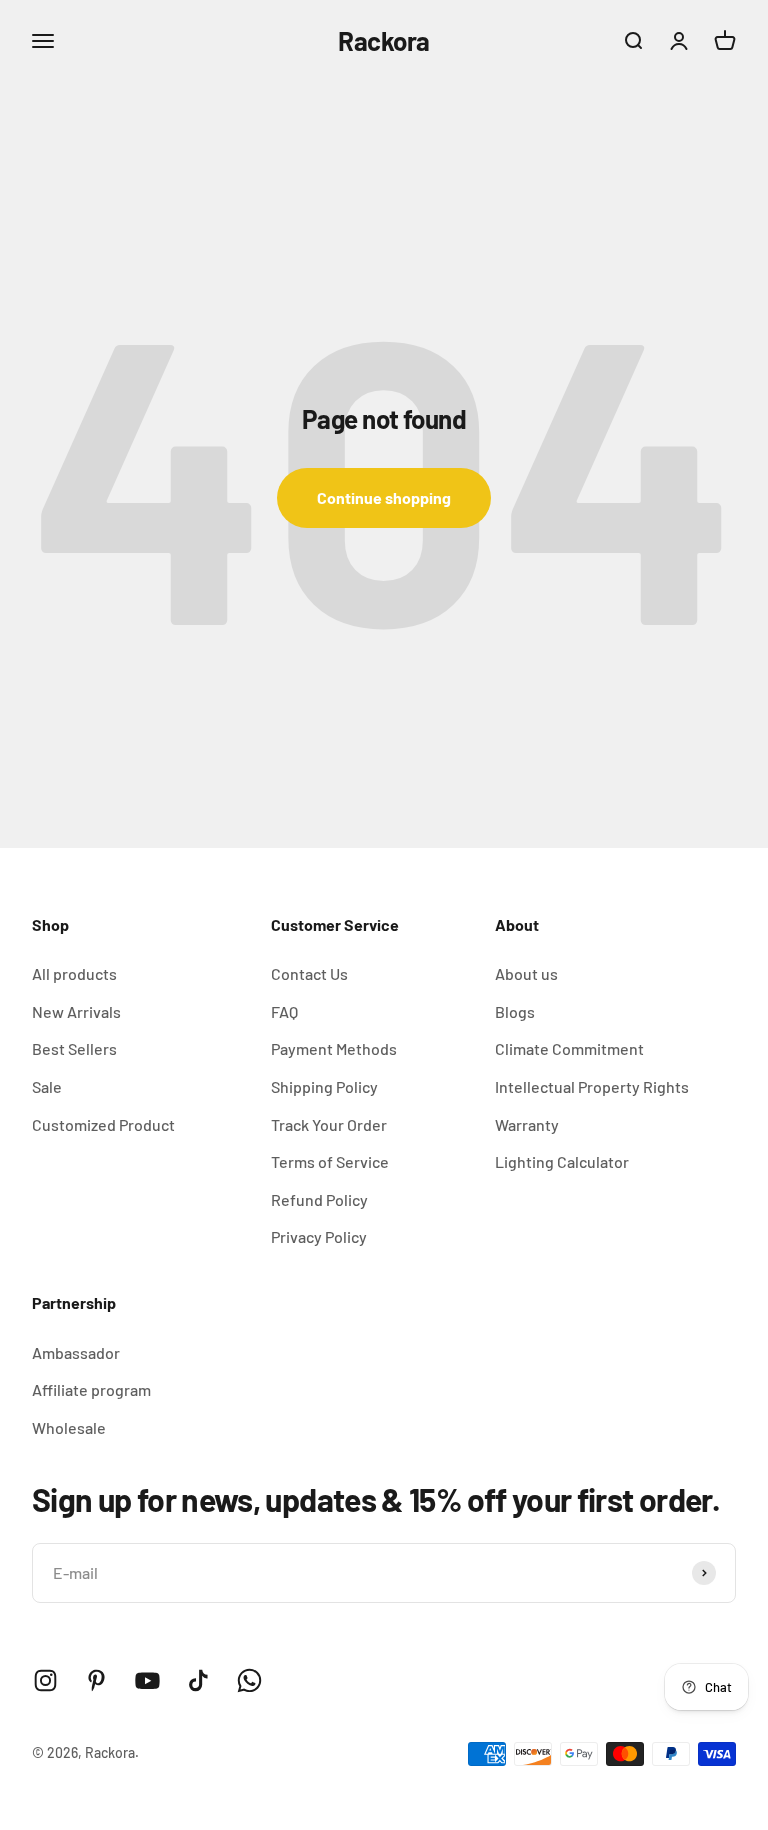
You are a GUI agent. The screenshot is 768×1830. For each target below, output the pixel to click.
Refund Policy (319, 1199)
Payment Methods (334, 1048)
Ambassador (76, 1352)
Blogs (515, 1011)
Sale (47, 1086)
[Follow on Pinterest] (96, 1680)
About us (526, 973)
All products (74, 973)
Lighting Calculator (562, 1161)
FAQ (284, 1011)
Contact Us (309, 973)
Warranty (527, 1124)
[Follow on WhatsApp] (249, 1680)
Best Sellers (74, 1048)
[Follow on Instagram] (45, 1680)
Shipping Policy (324, 1086)
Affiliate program (91, 1389)
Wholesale (69, 1427)
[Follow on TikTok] (198, 1680)
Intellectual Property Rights (592, 1086)
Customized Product (103, 1124)
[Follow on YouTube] (147, 1680)
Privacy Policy (319, 1236)
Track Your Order (329, 1124)
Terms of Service (330, 1161)
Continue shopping (384, 497)
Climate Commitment (569, 1048)
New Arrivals (76, 1011)
